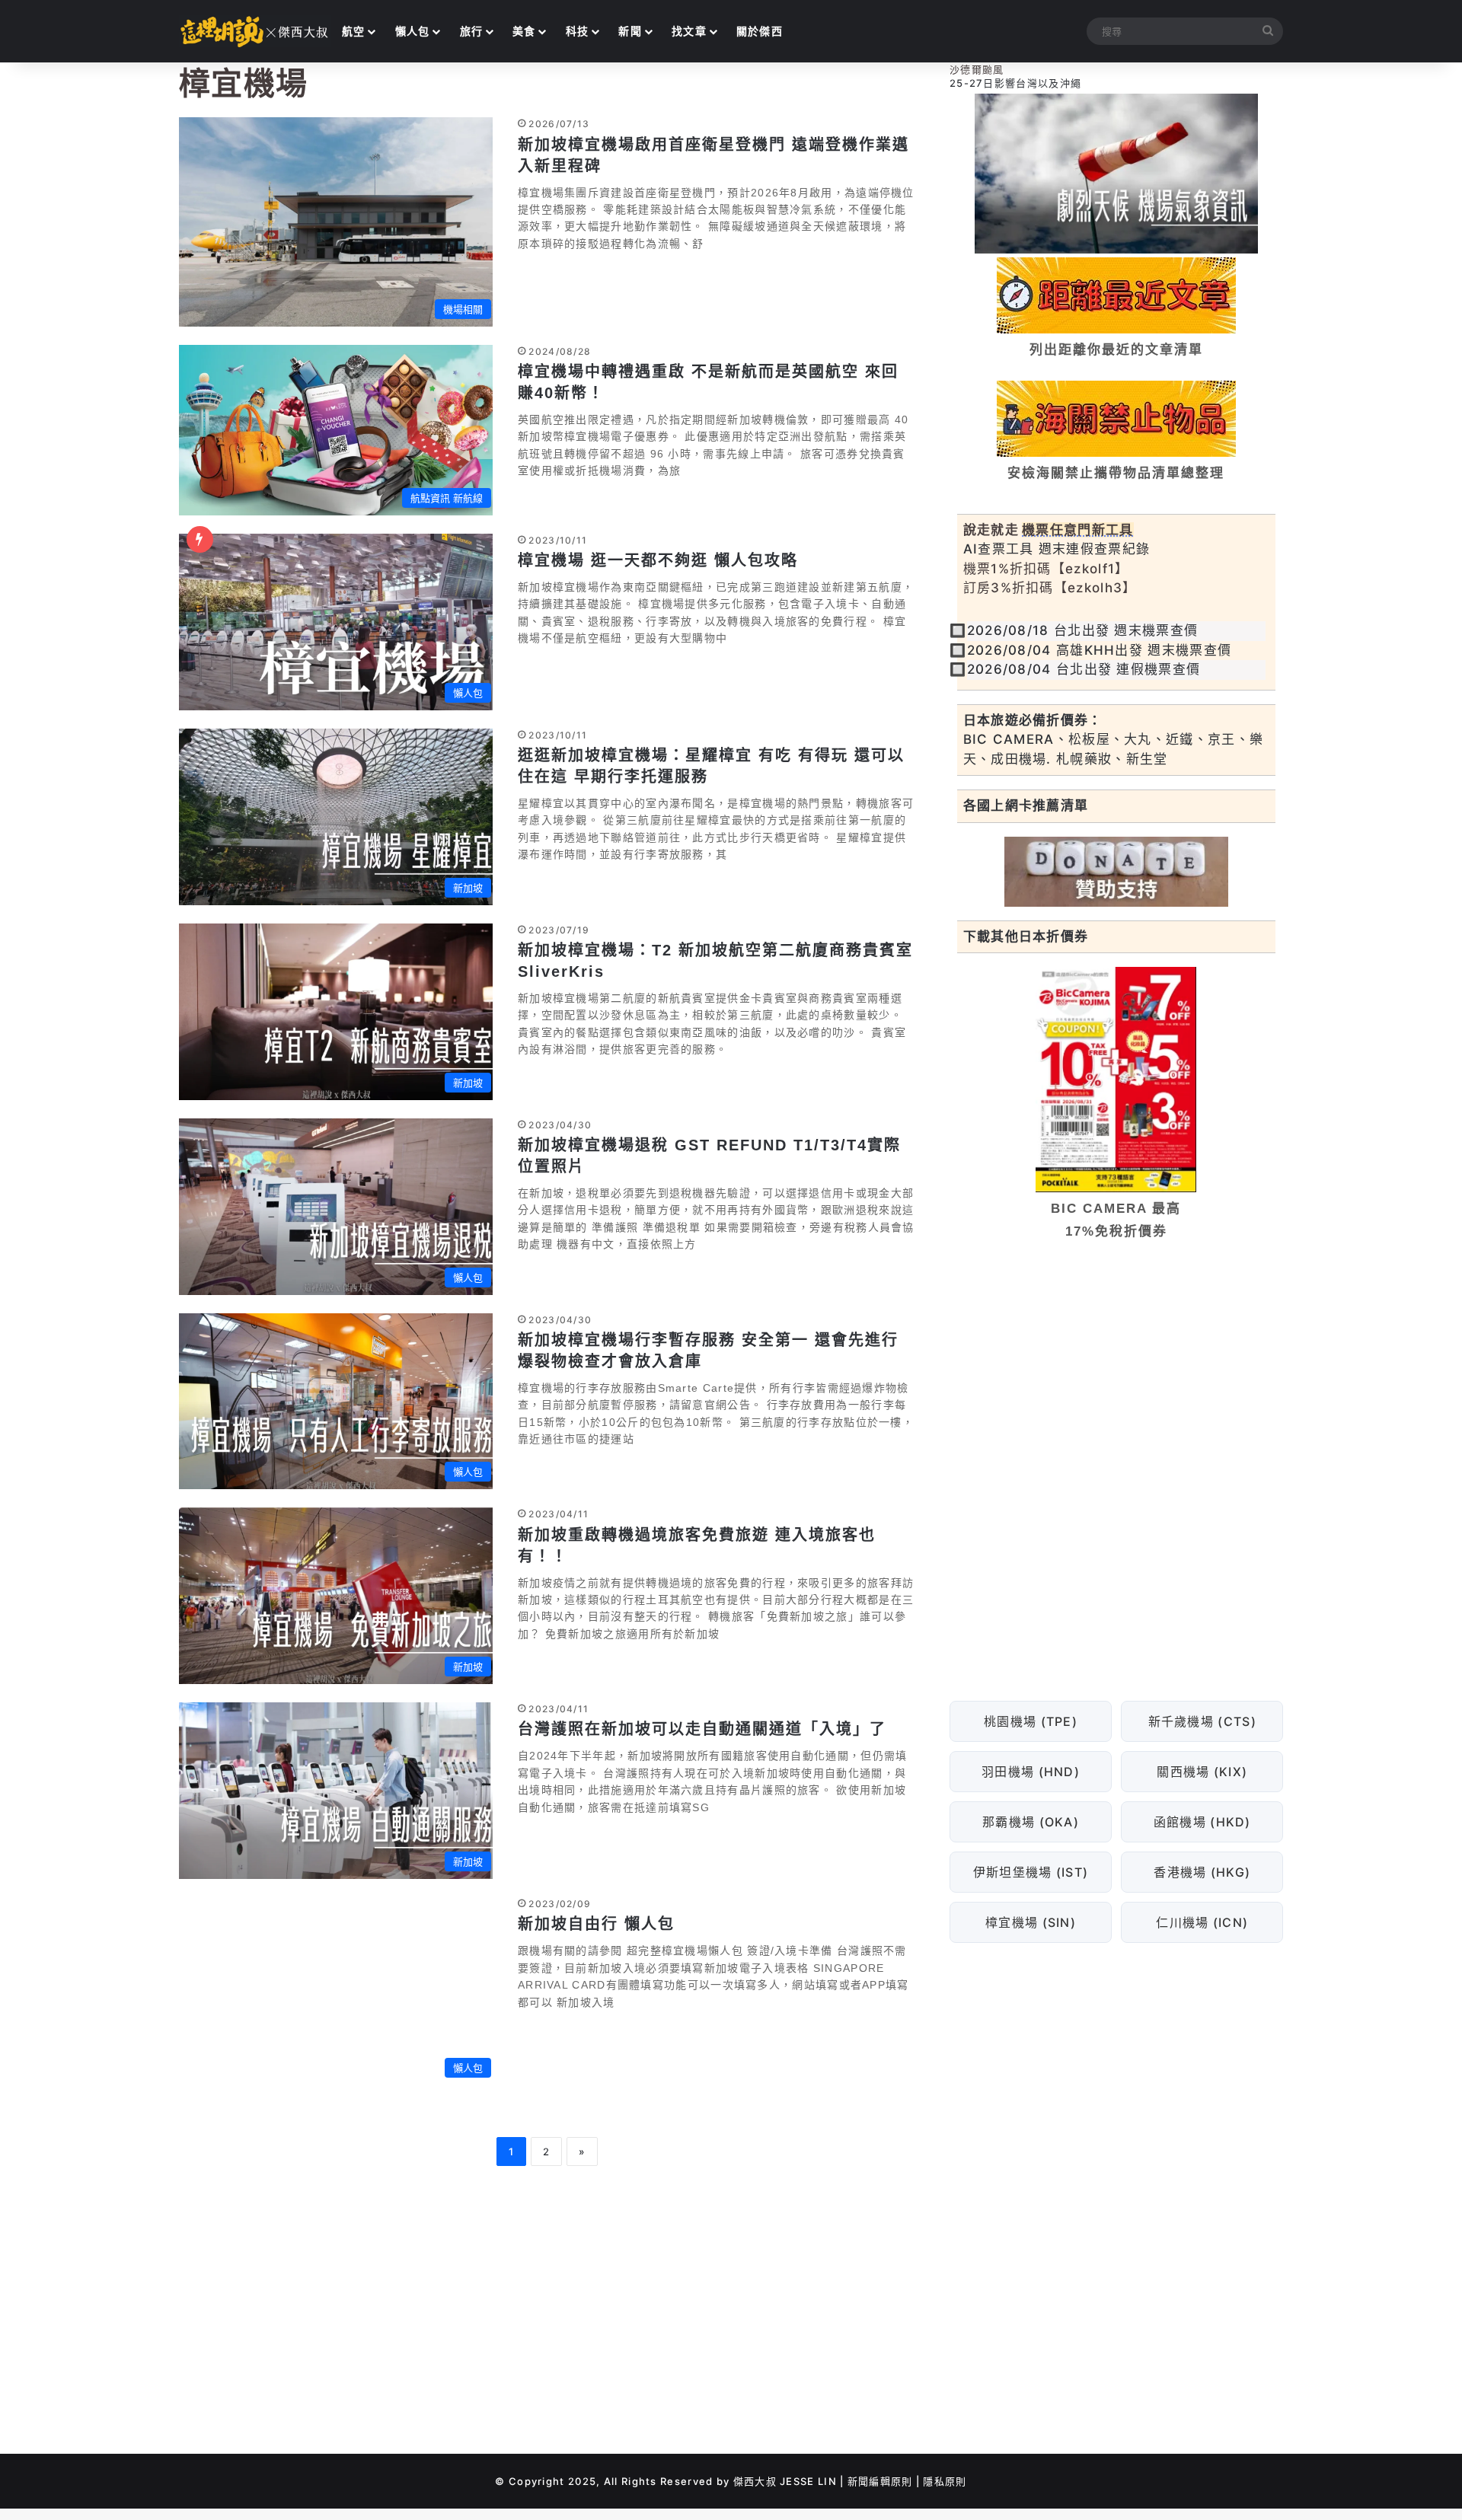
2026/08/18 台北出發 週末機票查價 (1083, 630)
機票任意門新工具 (1077, 530)
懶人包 (413, 31)
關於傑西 (760, 31)
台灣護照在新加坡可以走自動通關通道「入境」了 (702, 1729)
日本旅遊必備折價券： (1033, 720)
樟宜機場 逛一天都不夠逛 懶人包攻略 (658, 560)
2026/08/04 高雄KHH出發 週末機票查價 (1100, 650)
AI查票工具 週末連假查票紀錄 (1057, 549)
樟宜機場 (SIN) (1031, 1922)
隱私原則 (945, 2481)
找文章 (689, 31)
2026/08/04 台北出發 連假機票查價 (1084, 669)
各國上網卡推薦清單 (1026, 805)
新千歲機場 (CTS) (1202, 1721)
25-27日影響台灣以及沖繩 (1015, 83)
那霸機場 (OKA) (1031, 1821)
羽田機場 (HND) (1031, 1771)
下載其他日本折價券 (1026, 936)
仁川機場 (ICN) (1202, 1922)
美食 (524, 31)
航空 (354, 31)
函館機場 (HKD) (1202, 1821)
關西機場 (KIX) (1202, 1771)
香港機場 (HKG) (1202, 1871)
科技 (578, 31)
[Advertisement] (1116, 1369)
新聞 (630, 31)
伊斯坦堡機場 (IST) (1030, 1871)
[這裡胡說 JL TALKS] (255, 31)
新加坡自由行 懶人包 (596, 1924)
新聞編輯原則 (880, 2481)
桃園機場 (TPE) (1031, 1721)
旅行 (472, 31)
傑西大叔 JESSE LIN (785, 2481)
